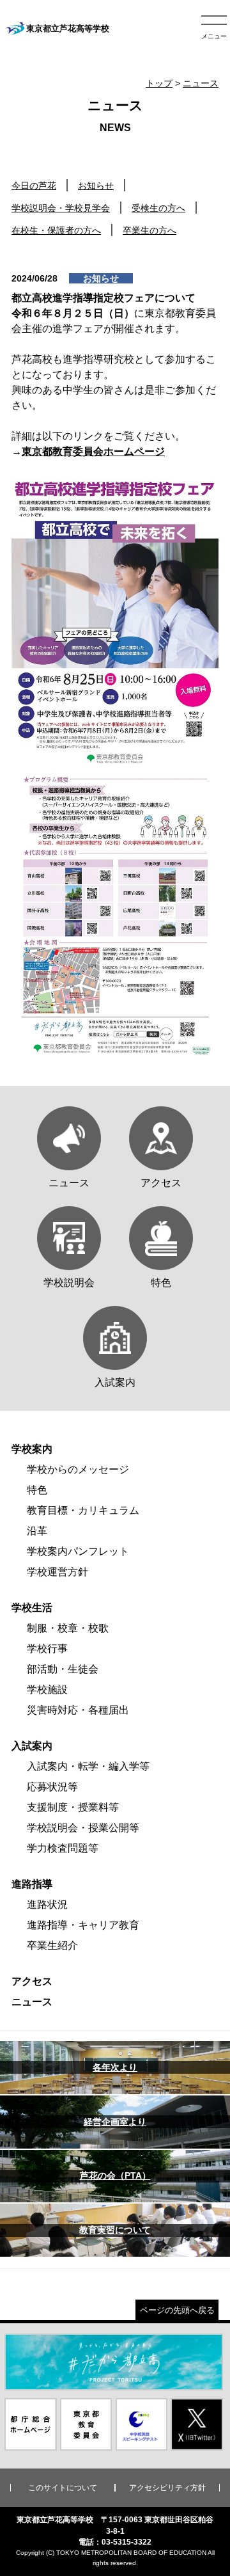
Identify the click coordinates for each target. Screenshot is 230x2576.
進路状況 (47, 1904)
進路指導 (32, 1884)
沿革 (37, 1531)
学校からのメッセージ (78, 1469)
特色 (37, 1490)
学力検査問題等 (63, 1848)
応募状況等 (52, 1787)
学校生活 (32, 1608)
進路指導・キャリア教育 (83, 1925)
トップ (159, 83)
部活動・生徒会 (63, 1669)
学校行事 (47, 1649)
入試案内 (32, 1746)
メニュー (214, 36)
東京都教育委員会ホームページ (93, 451)
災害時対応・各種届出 (78, 1710)
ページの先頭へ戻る (177, 2310)
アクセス (32, 1981)
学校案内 (32, 1449)
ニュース (201, 83)
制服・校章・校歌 (68, 1628)
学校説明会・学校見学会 (61, 208)
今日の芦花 (34, 186)
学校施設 (47, 1690)
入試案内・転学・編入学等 (88, 1766)
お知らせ (96, 186)
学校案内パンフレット (78, 1551)
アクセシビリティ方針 (167, 2488)
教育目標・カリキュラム (83, 1510)
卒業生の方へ (149, 230)
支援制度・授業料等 (73, 1807)
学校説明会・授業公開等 (83, 1828)
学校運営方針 (57, 1572)
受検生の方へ (158, 208)
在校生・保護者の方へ (56, 230)
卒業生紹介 (52, 1945)
